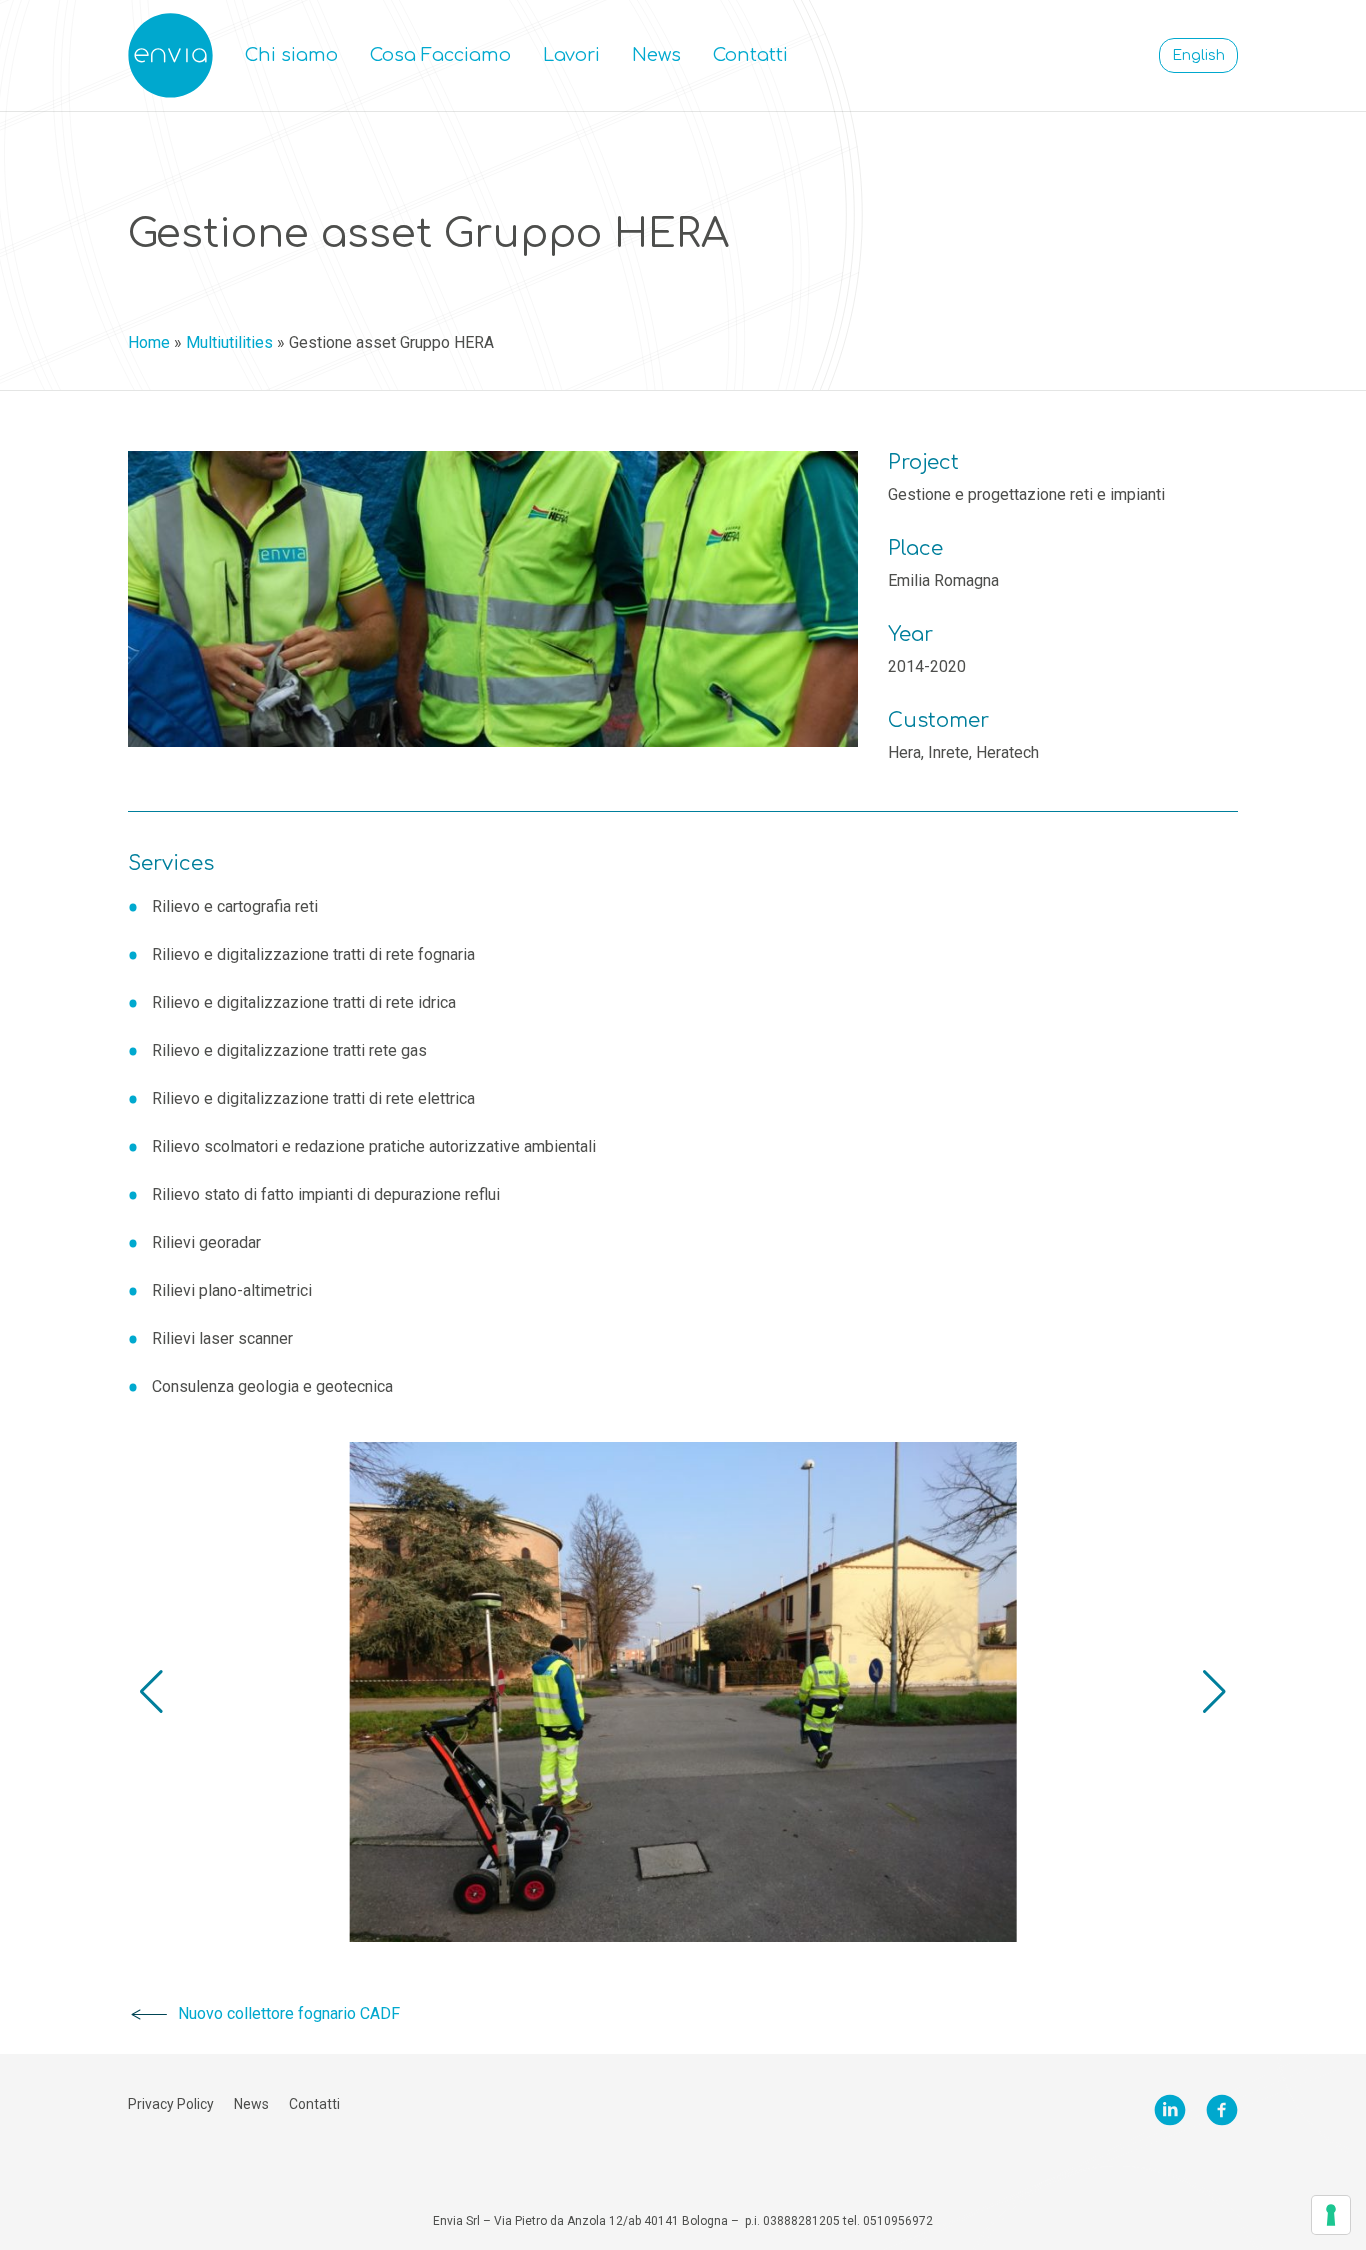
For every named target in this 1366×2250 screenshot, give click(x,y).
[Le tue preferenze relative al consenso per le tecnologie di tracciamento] (1331, 2215)
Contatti (750, 55)
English (1198, 55)
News (656, 55)
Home (149, 342)
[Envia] (170, 55)
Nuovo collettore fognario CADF (289, 2013)
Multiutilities (229, 342)
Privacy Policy (171, 2104)
